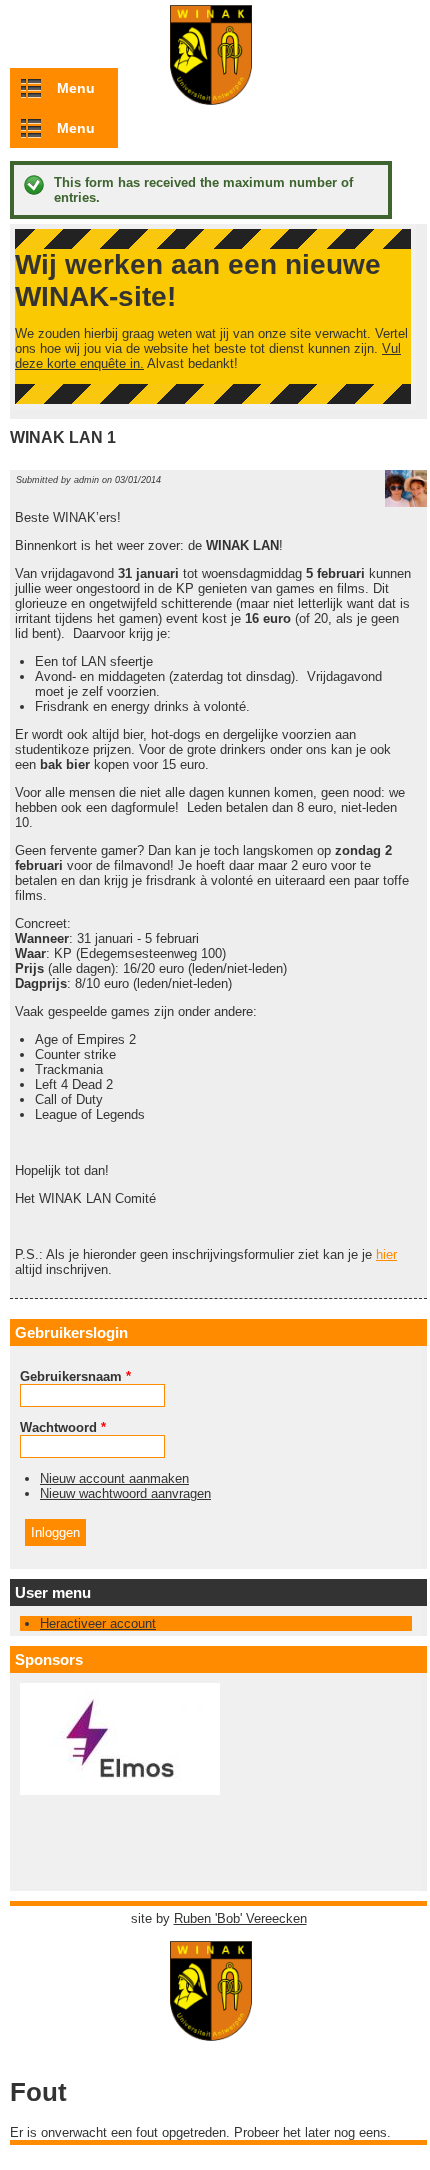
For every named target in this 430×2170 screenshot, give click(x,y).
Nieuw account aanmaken (114, 1478)
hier (386, 1254)
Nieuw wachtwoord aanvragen (125, 1493)
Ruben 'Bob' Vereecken (240, 1918)
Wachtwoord (63, 1427)
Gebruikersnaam (75, 1376)
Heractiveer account (98, 1623)
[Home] (219, 2031)
